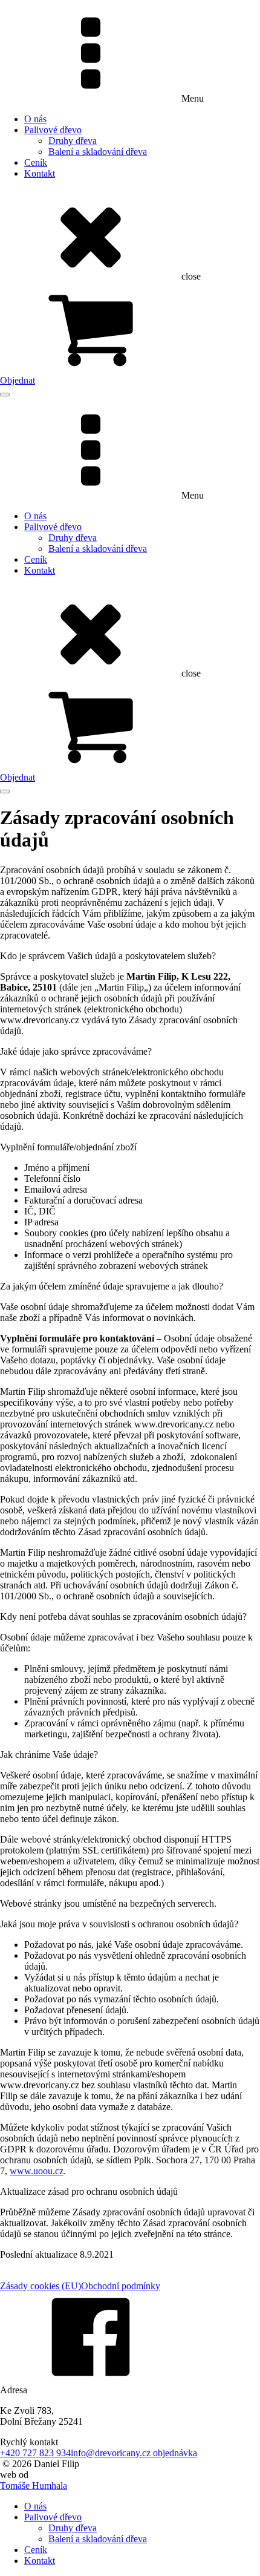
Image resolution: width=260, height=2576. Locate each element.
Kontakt (40, 173)
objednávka (175, 2453)
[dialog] (130, 2534)
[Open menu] (5, 395)
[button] (130, 334)
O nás (35, 119)
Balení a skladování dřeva (98, 152)
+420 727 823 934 (35, 2453)
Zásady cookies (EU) (41, 2286)
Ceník (36, 162)
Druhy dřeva (73, 141)
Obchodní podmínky (121, 2286)
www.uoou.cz (37, 2171)
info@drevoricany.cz (112, 2453)
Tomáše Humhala (34, 2486)
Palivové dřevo (53, 130)
